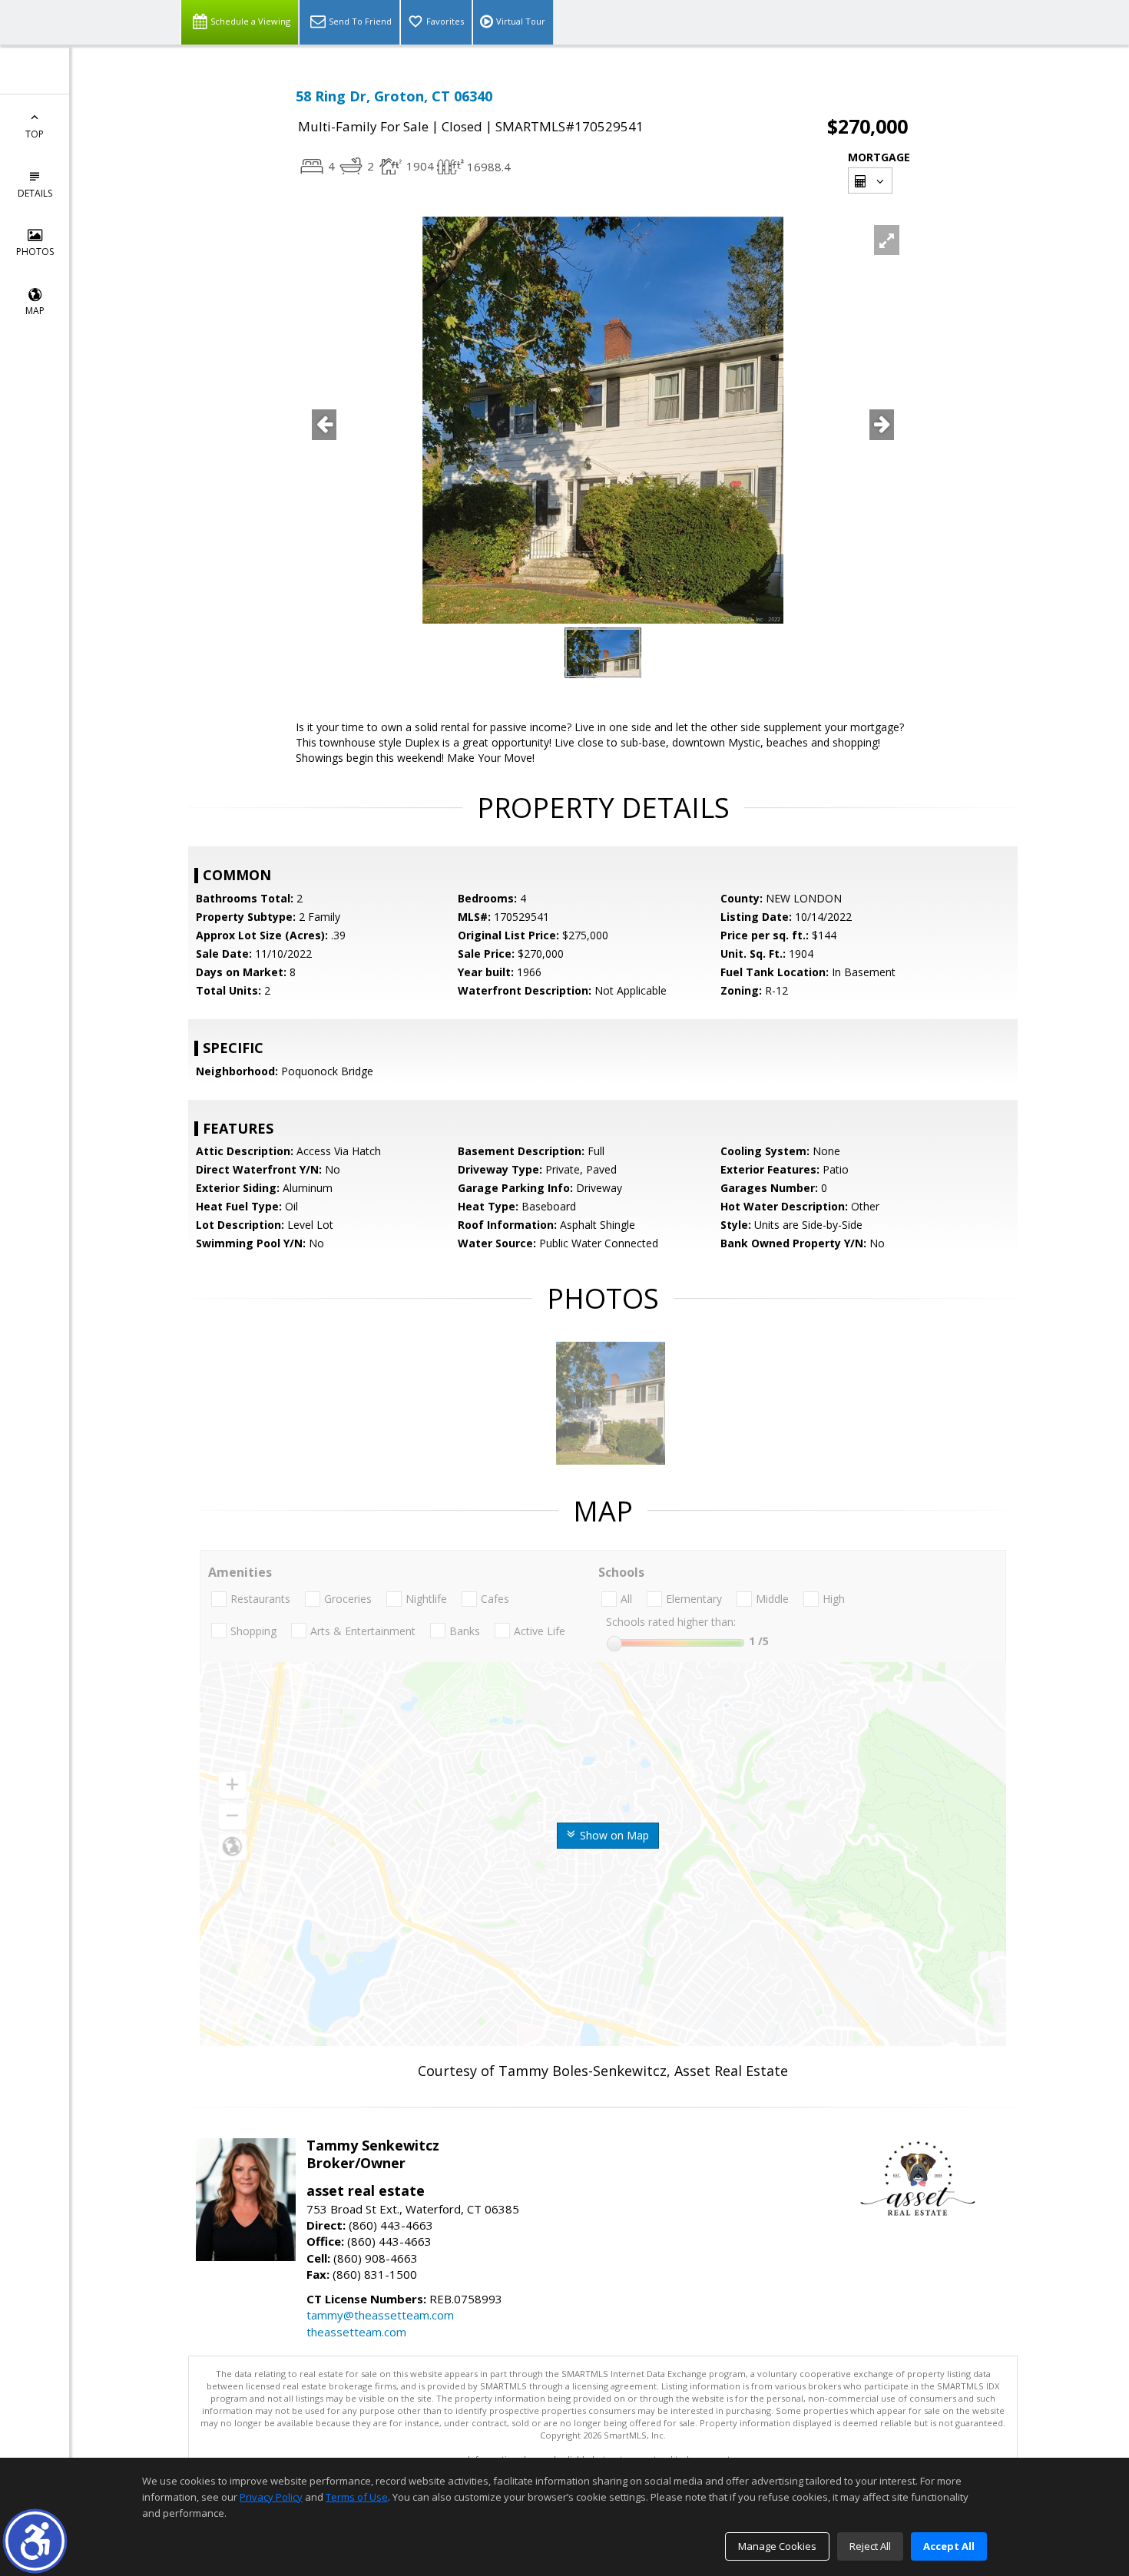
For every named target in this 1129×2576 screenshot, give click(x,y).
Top (35, 134)
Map (35, 311)
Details (35, 193)
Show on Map (613, 1835)
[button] (35, 2541)
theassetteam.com (356, 2332)
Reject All (870, 2546)
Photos (35, 252)
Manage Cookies (777, 2546)
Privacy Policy (271, 2497)
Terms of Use (357, 2497)
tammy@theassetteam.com (380, 2315)
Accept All (949, 2546)
